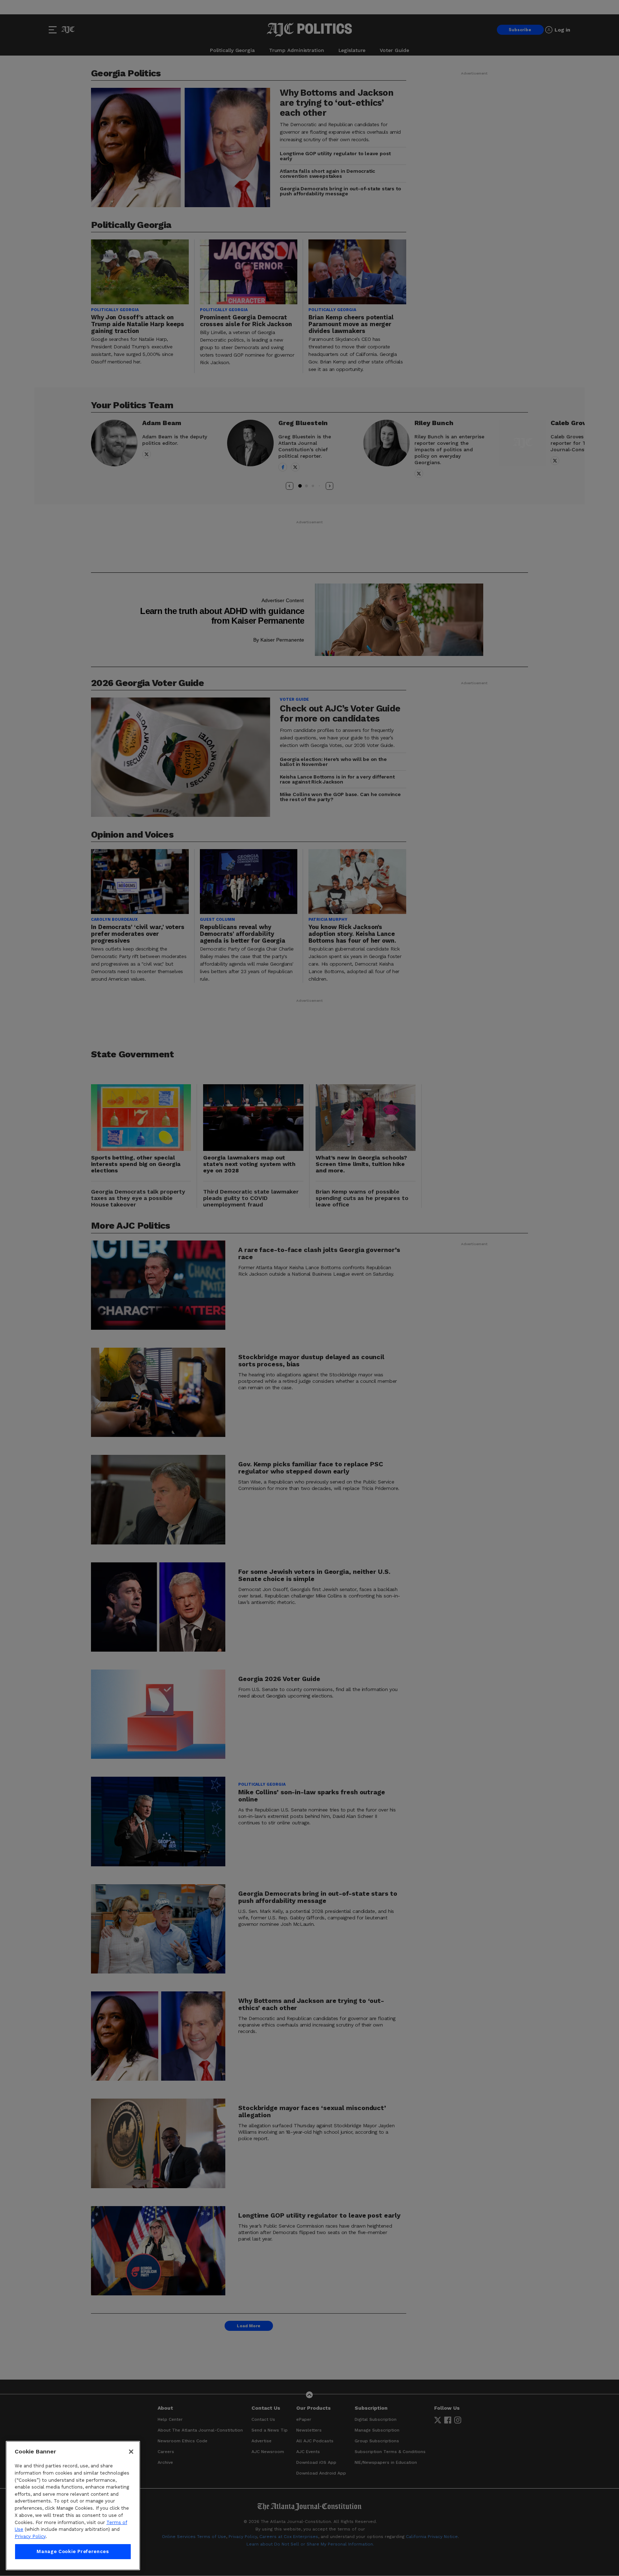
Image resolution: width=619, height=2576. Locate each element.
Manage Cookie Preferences (73, 2551)
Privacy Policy (30, 2536)
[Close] (131, 2452)
